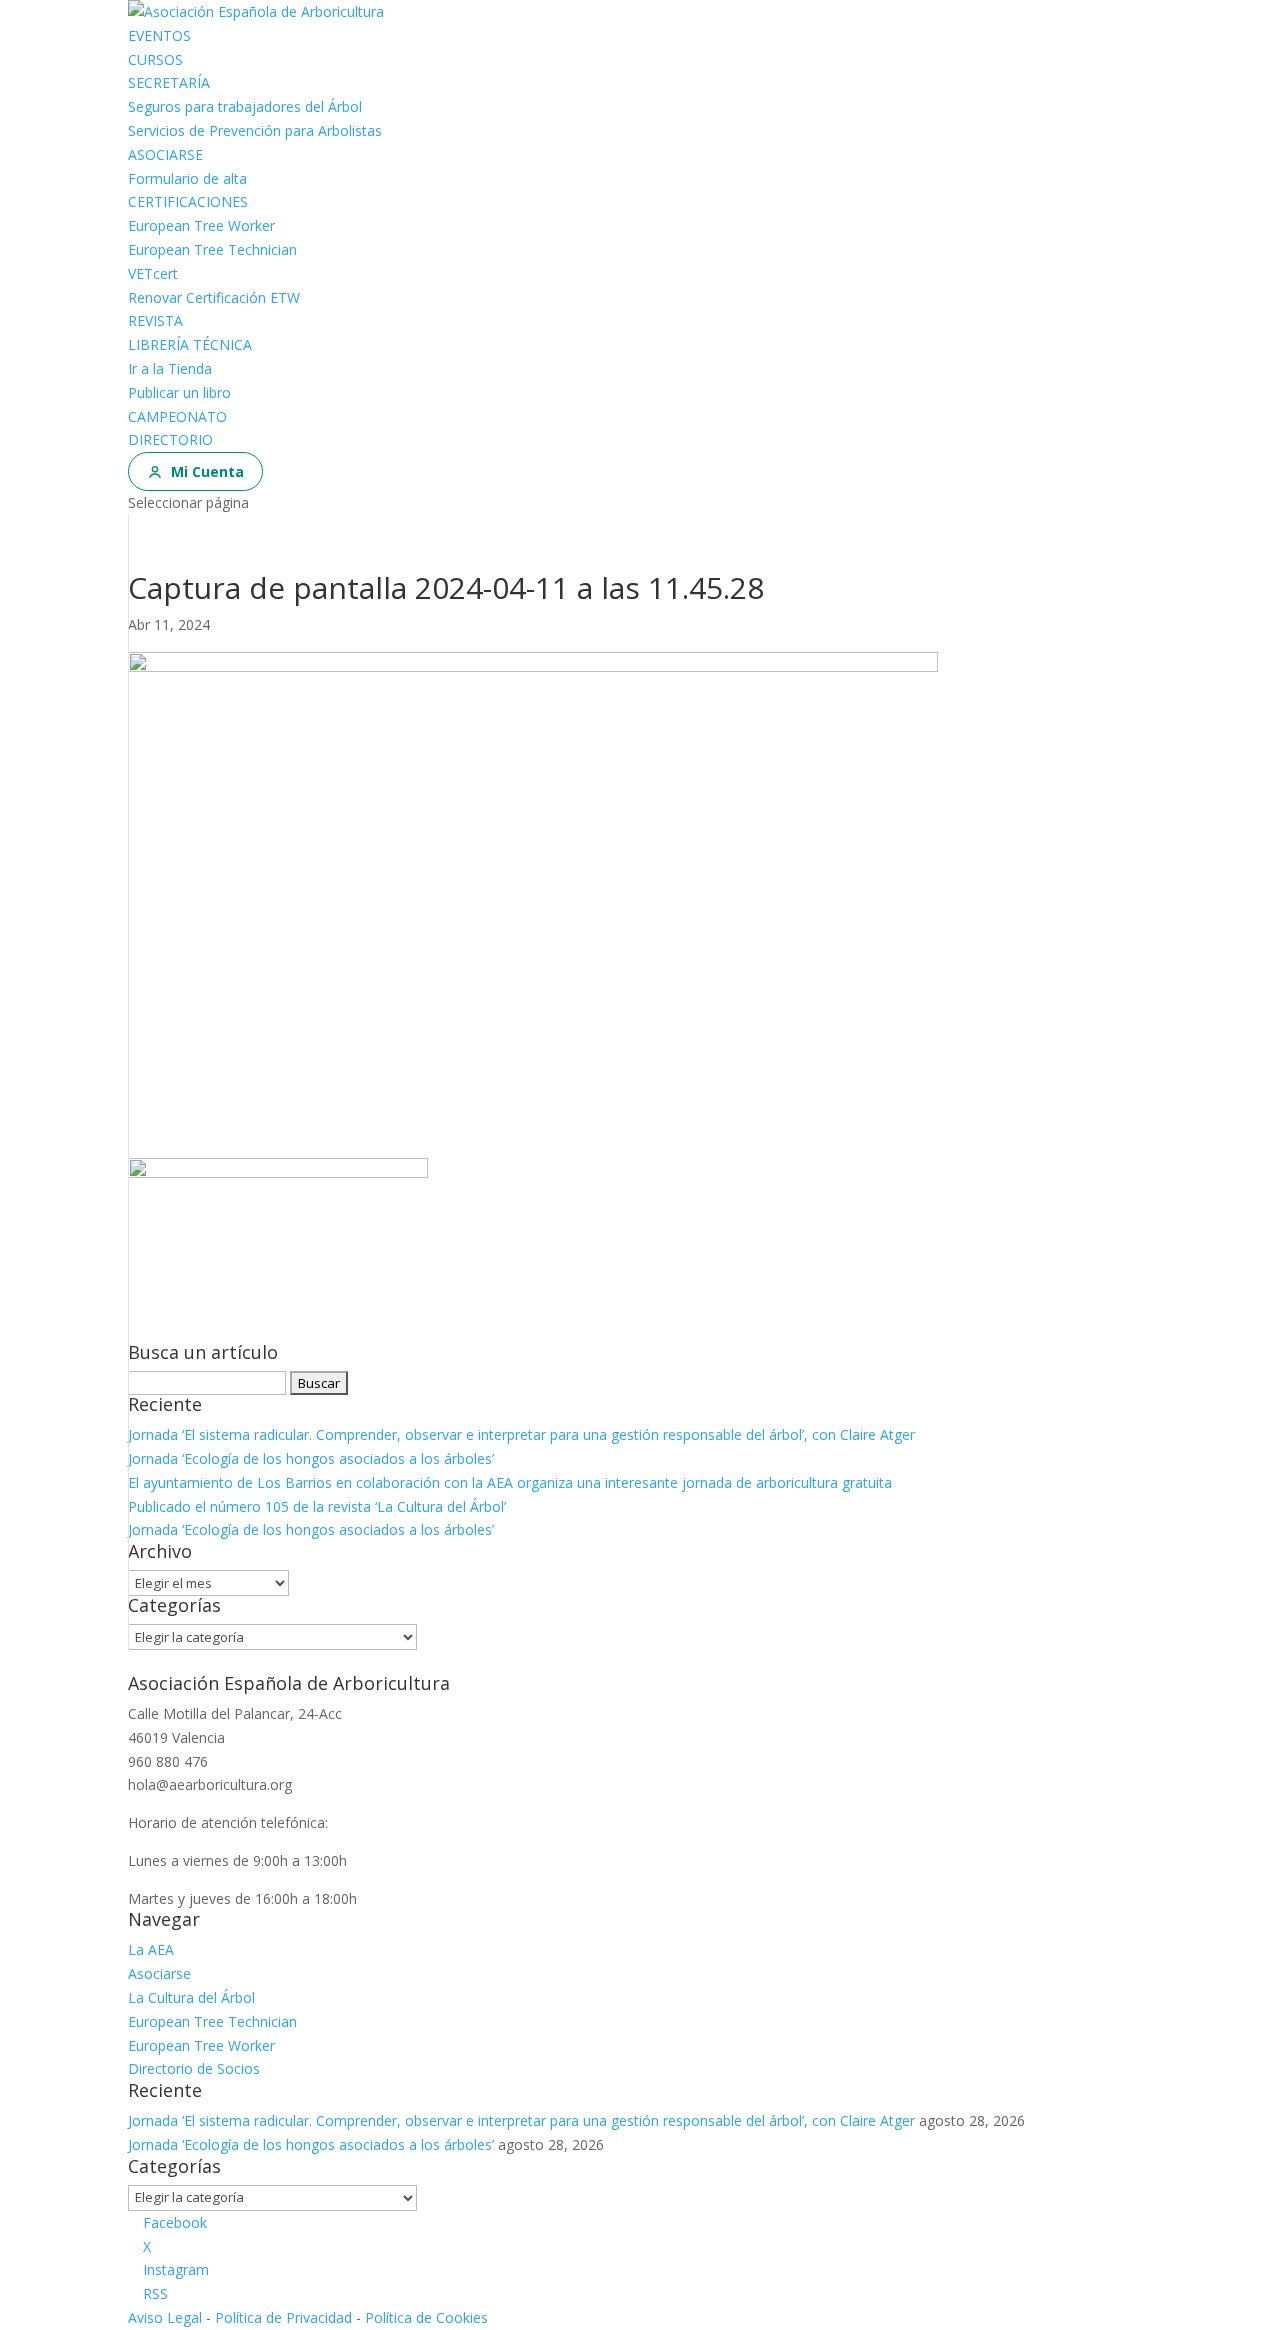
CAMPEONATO (177, 416)
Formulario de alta (187, 178)
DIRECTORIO (170, 439)
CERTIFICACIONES (188, 201)
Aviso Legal (165, 2317)
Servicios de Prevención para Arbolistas (255, 130)
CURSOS (155, 59)
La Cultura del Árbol (191, 1997)
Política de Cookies (426, 2317)
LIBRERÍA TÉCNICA (190, 344)
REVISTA (155, 320)
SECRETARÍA (169, 82)
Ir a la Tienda (170, 368)
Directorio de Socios (194, 2068)
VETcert (153, 273)
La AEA (151, 1949)
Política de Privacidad (283, 2317)
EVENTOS (159, 35)
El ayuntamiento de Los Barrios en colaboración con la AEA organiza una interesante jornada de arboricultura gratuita (510, 1482)
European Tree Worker (201, 225)
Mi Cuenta (207, 471)
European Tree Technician (212, 249)
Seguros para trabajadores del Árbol (245, 106)
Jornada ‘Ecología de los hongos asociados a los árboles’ (311, 1458)
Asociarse (159, 1973)
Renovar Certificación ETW (214, 297)
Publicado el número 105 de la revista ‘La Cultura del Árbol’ (317, 1506)
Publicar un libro (179, 392)
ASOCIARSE (165, 154)
